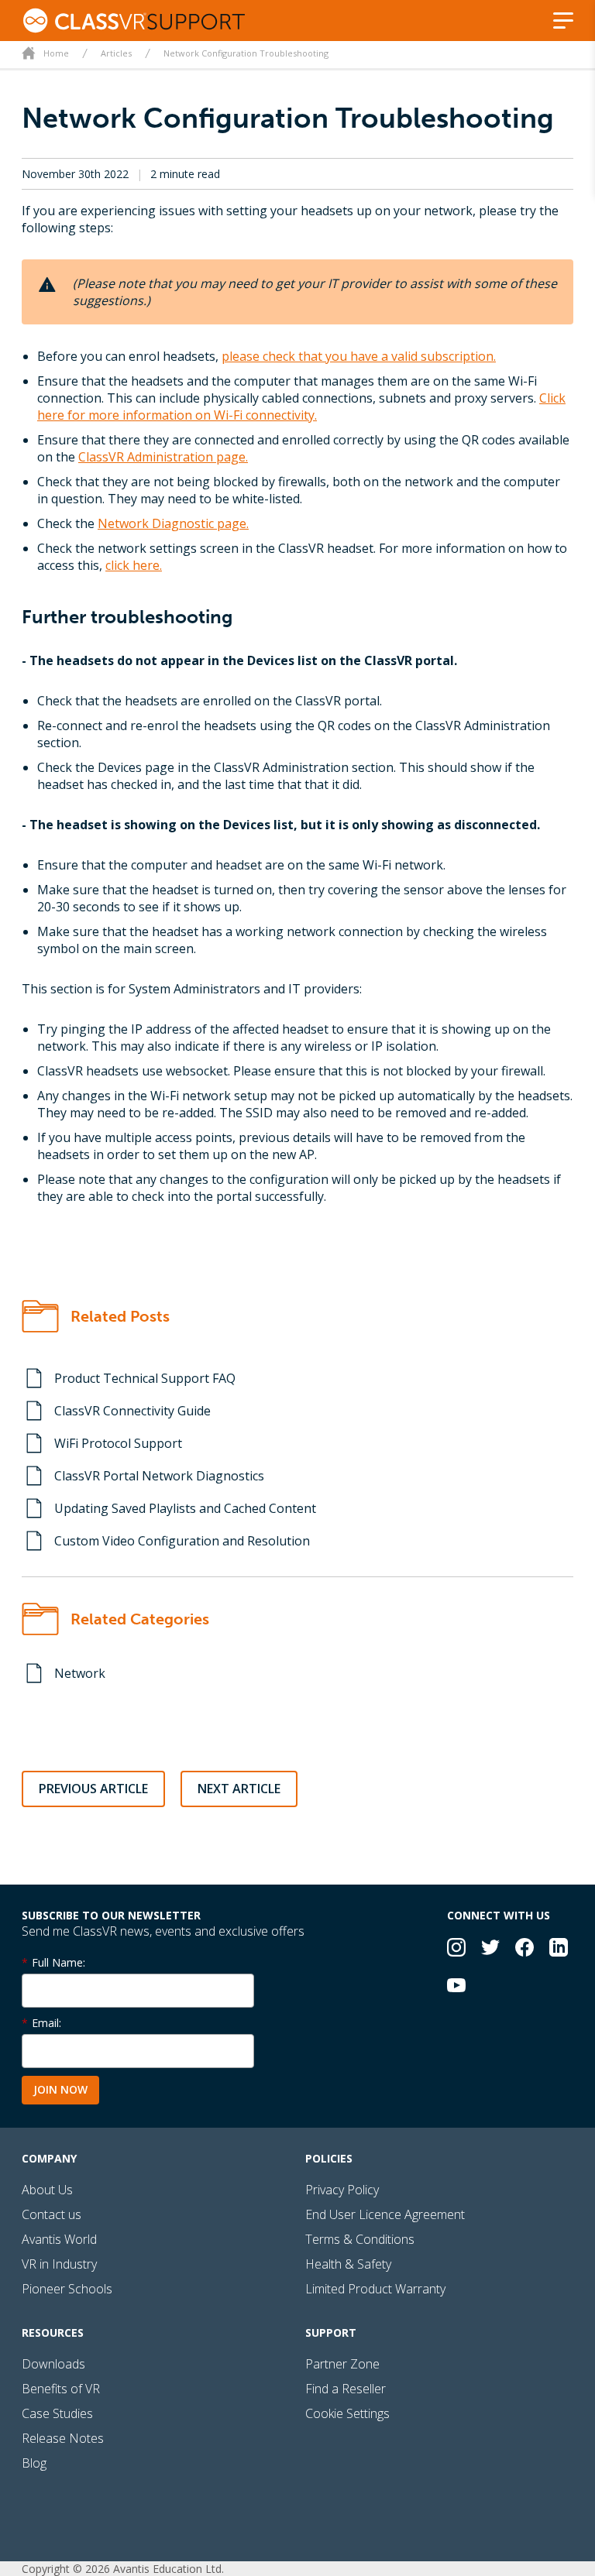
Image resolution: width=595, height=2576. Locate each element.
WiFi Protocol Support (118, 1443)
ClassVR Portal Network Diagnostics (159, 1476)
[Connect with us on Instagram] (456, 1949)
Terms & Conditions (360, 2239)
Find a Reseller (346, 2389)
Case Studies (57, 2413)
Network (80, 1673)
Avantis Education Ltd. (169, 2569)
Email (45, 2023)
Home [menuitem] (56, 53)
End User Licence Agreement (385, 2214)
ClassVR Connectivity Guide (132, 1411)
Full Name (57, 1962)
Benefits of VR (61, 2389)
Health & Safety (348, 2264)
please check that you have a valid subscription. (359, 356)
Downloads (53, 2364)
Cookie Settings (347, 2413)
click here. (134, 565)
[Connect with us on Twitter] (490, 1949)
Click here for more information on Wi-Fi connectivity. (301, 406)
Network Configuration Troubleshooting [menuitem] (246, 53)
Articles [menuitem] (116, 53)
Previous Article (93, 1789)
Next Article (239, 1789)
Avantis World (59, 2239)
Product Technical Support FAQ (145, 1378)
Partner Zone (342, 2364)
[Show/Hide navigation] (563, 21)
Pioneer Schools (67, 2289)
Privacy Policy (342, 2190)
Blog (34, 2463)
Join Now (60, 2089)
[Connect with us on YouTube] (456, 1987)
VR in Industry (59, 2264)
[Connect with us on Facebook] (524, 1949)
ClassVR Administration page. (163, 457)
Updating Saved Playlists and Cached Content (185, 1508)
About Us (47, 2190)
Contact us (52, 2214)
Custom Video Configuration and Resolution (182, 1541)
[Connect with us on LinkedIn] (559, 1949)
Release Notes (63, 2438)
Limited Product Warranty (375, 2289)
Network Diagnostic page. (173, 523)
